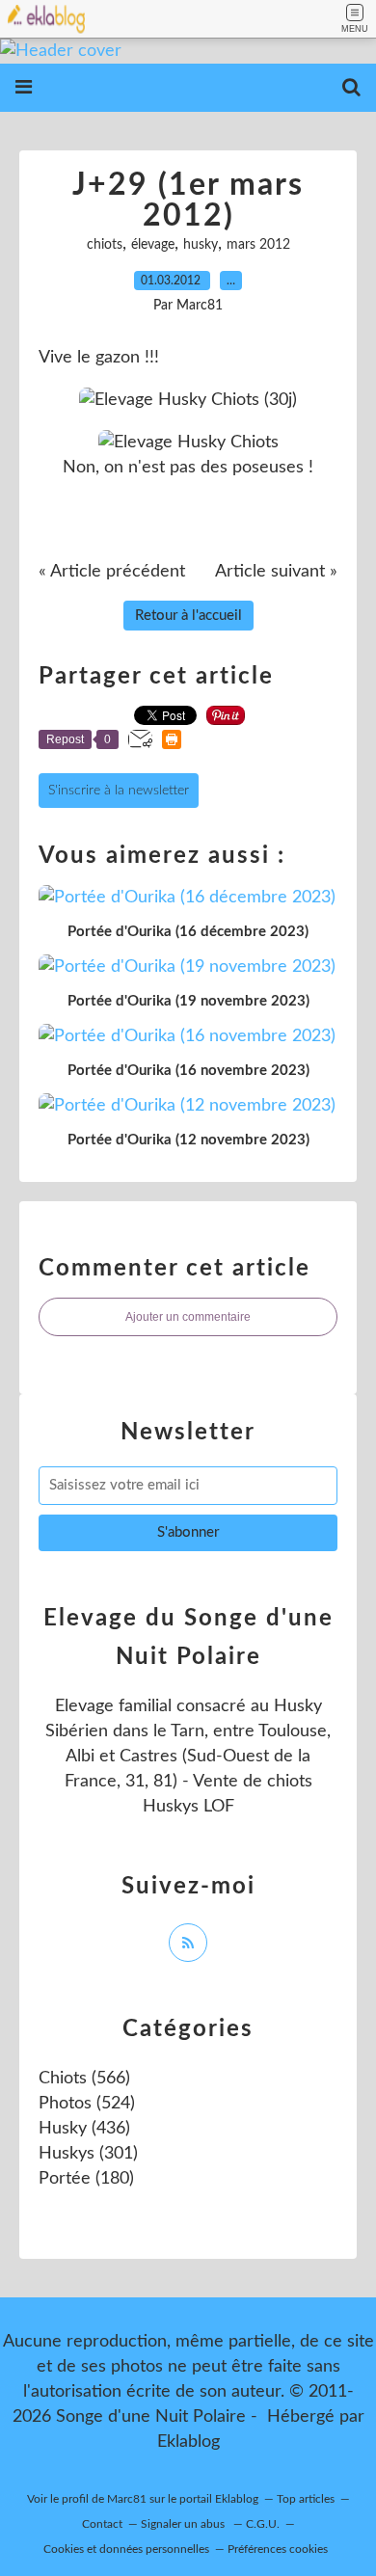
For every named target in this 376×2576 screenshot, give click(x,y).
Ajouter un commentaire (188, 1317)
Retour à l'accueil (188, 616)
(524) (87, 2104)
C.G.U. (263, 2524)
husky (201, 245)
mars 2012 (258, 245)
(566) (84, 2079)
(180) (86, 2179)
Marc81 (127, 2499)
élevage (153, 245)
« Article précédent (112, 572)
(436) (84, 2129)
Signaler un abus (184, 2524)
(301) (88, 2154)
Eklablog (188, 2442)
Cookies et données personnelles (126, 2549)
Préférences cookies (278, 2549)
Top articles (306, 2499)
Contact (102, 2524)
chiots (105, 245)
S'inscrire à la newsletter (119, 791)
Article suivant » (276, 572)
